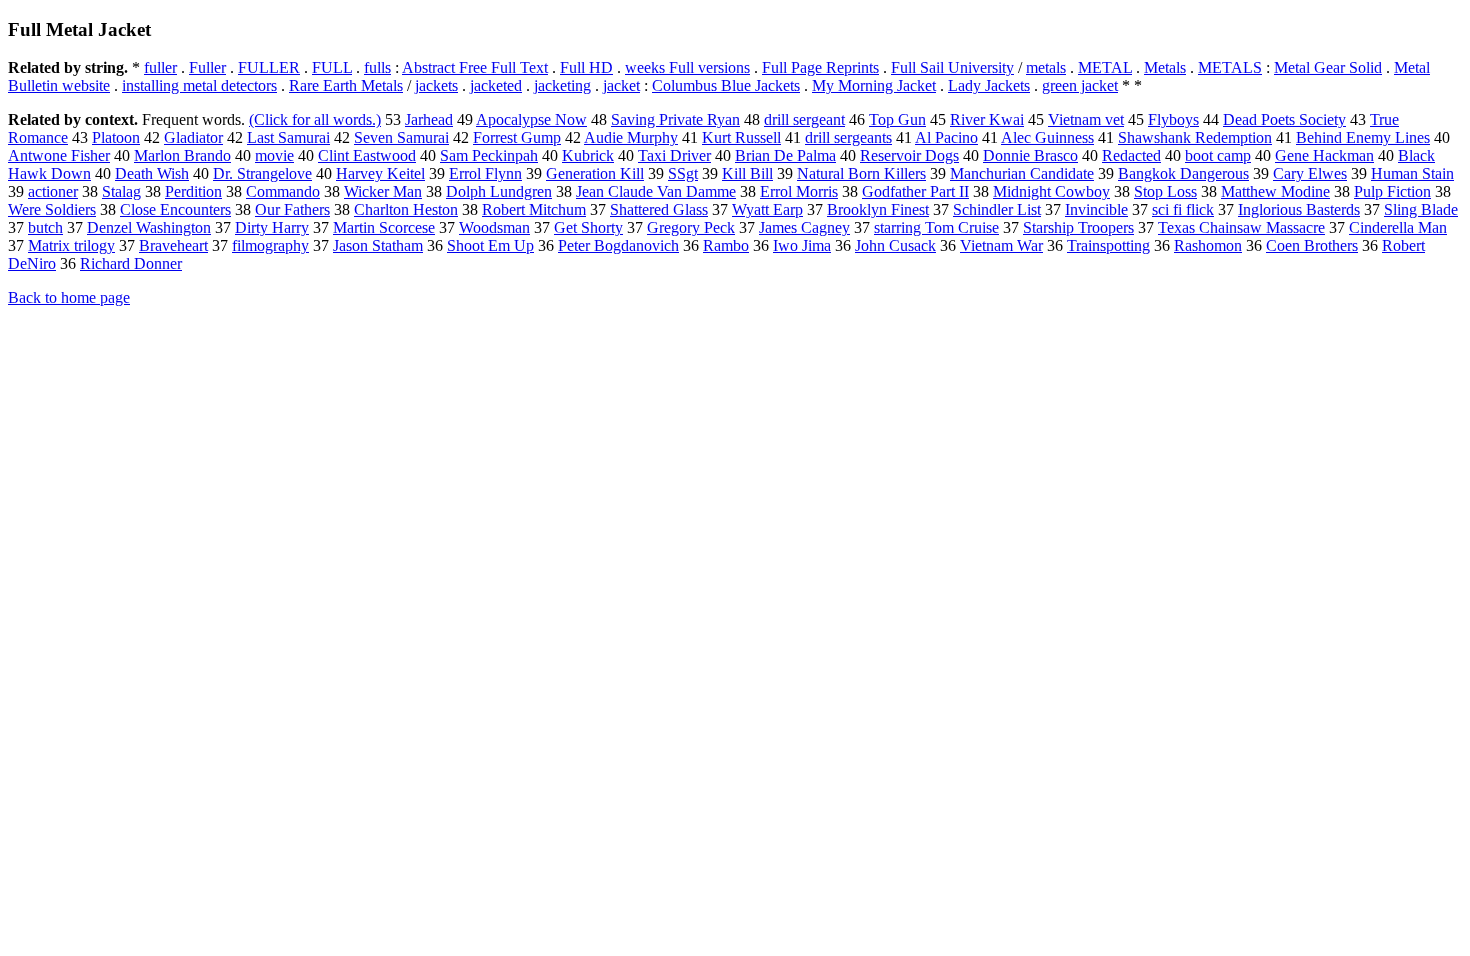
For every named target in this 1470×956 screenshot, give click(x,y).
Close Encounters (175, 209)
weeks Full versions (687, 67)
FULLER (269, 67)
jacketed (496, 85)
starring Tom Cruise (936, 227)
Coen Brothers (1312, 245)
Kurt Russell (741, 137)
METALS (1230, 67)
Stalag (121, 191)
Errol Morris (799, 191)
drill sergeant (804, 119)
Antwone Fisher (59, 155)
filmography (270, 245)
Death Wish (152, 173)
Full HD (586, 67)
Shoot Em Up (490, 245)
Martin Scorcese (384, 227)
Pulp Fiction (1392, 191)
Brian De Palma (785, 155)
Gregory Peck (691, 227)
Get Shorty (588, 227)
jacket (621, 85)
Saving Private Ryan (675, 119)
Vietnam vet (1086, 119)
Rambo (726, 245)
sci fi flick (1183, 209)
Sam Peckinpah (489, 155)
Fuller (207, 67)
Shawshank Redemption (1195, 137)
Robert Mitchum (534, 209)
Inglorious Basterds (1299, 209)
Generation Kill (595, 173)
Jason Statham (378, 245)
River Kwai (987, 119)
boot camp (1218, 155)
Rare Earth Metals (346, 85)
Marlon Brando (182, 155)
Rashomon (1208, 245)
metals (1046, 67)
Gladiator (193, 137)
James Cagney (804, 227)
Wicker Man (383, 191)
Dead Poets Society (1284, 119)
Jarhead (429, 119)
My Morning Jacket (874, 85)
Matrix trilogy (71, 245)
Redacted (1131, 155)
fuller (160, 67)
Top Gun (897, 119)
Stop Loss (1165, 191)
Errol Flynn (485, 173)
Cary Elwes (1310, 173)
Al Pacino (946, 137)
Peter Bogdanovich (618, 245)
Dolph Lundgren (499, 191)
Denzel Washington (149, 227)
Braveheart (173, 245)
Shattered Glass (659, 209)
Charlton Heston (406, 209)
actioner (53, 191)
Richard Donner (131, 263)
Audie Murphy (631, 137)
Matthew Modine (1275, 191)
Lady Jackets (989, 85)
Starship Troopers (1078, 227)
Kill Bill (747, 173)
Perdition (193, 191)
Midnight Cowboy (1051, 191)
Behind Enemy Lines (1363, 137)
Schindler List (997, 209)
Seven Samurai (401, 137)
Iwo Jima (802, 245)
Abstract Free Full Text (475, 67)
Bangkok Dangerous (1183, 173)
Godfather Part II (915, 191)
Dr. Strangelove (262, 173)
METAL (1105, 67)
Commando (283, 191)
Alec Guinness (1047, 137)
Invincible (1096, 209)
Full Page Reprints (820, 67)
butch (45, 227)
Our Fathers (292, 209)
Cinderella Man (1398, 227)
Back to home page (69, 297)
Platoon (116, 137)
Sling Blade (1421, 209)
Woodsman (494, 227)
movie (274, 155)
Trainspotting (1108, 245)
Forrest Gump (517, 137)
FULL (332, 67)
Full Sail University (952, 67)
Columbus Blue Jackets (726, 85)
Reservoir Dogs (909, 155)
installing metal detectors (199, 85)
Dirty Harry (272, 227)
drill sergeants (848, 137)
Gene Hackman (1324, 155)
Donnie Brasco (1030, 155)
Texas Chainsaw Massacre (1241, 227)
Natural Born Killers (861, 173)
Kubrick (588, 155)
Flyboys (1173, 119)
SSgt (683, 173)
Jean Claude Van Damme (656, 191)
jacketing (562, 85)
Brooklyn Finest (878, 209)
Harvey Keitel (380, 173)
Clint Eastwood (367, 155)
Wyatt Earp (767, 209)
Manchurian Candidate (1022, 173)
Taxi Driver (674, 155)
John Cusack (895, 245)
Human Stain (1412, 173)
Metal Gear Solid (1328, 67)
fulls (377, 67)
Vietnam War (1001, 245)
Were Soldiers (52, 209)
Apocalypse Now (531, 119)
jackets (436, 85)
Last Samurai (288, 137)
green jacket (1080, 85)
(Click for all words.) (315, 119)
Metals (1165, 67)
